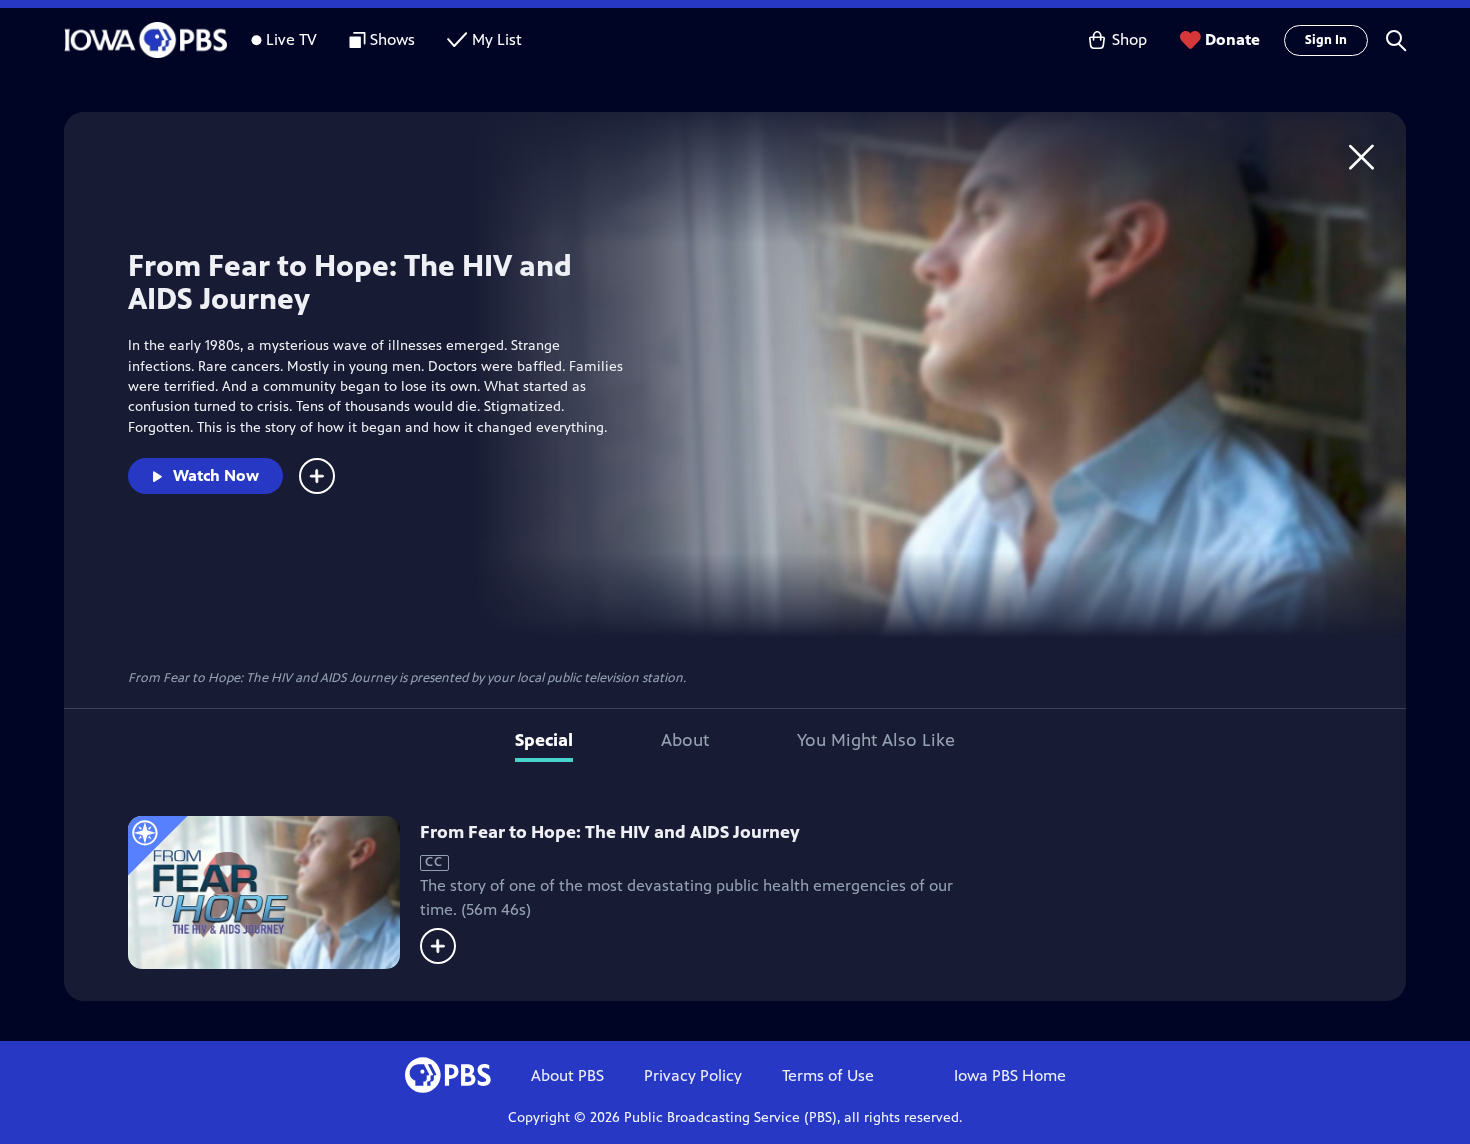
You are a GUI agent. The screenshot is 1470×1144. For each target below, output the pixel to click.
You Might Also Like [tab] (876, 740)
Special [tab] (544, 740)
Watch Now (216, 475)
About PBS (567, 1075)
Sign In (1326, 40)
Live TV (291, 39)
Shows (392, 39)
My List (497, 39)
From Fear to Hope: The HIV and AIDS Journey (610, 832)
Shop (1129, 39)
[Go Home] (1361, 156)
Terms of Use (828, 1075)
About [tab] (685, 740)
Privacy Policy (693, 1075)
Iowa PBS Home (1010, 1075)
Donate (1232, 39)
